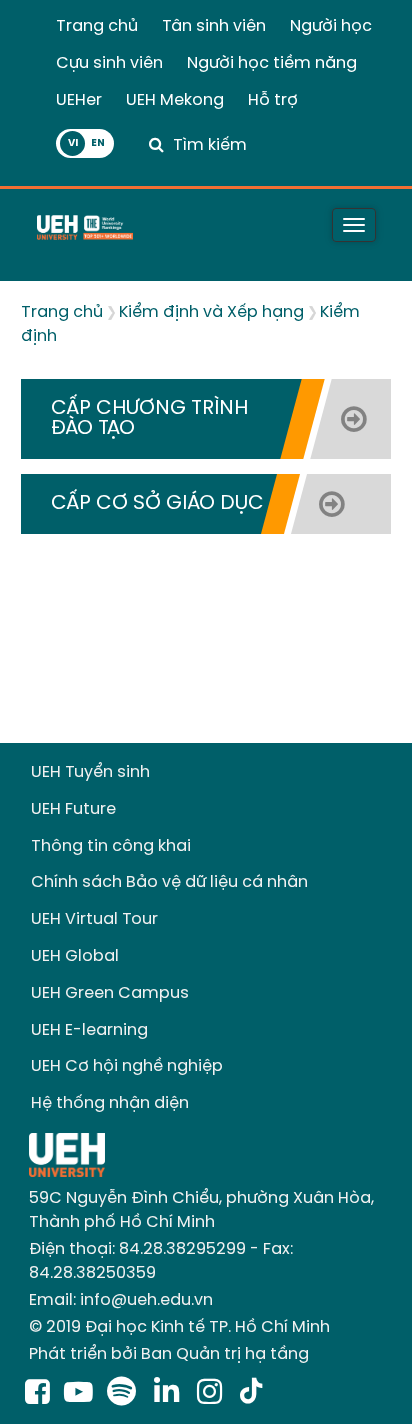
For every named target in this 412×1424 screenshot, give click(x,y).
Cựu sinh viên (109, 63)
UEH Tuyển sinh (90, 772)
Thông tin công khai (111, 846)
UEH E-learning (89, 1030)
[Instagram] (213, 1394)
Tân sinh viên (214, 26)
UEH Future (73, 809)
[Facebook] (37, 1394)
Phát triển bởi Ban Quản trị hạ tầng (169, 1354)
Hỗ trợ (273, 100)
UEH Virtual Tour (94, 919)
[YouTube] (78, 1394)
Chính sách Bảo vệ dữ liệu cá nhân (169, 882)
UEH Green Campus (110, 993)
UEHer (79, 100)
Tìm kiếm (210, 145)
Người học (331, 26)
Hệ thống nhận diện (110, 1103)
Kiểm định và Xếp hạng (211, 312)
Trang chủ (97, 26)
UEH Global (75, 956)
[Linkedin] (170, 1394)
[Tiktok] (251, 1394)
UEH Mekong (175, 100)
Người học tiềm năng (272, 63)
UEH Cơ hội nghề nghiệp (127, 1066)
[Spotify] (125, 1394)
